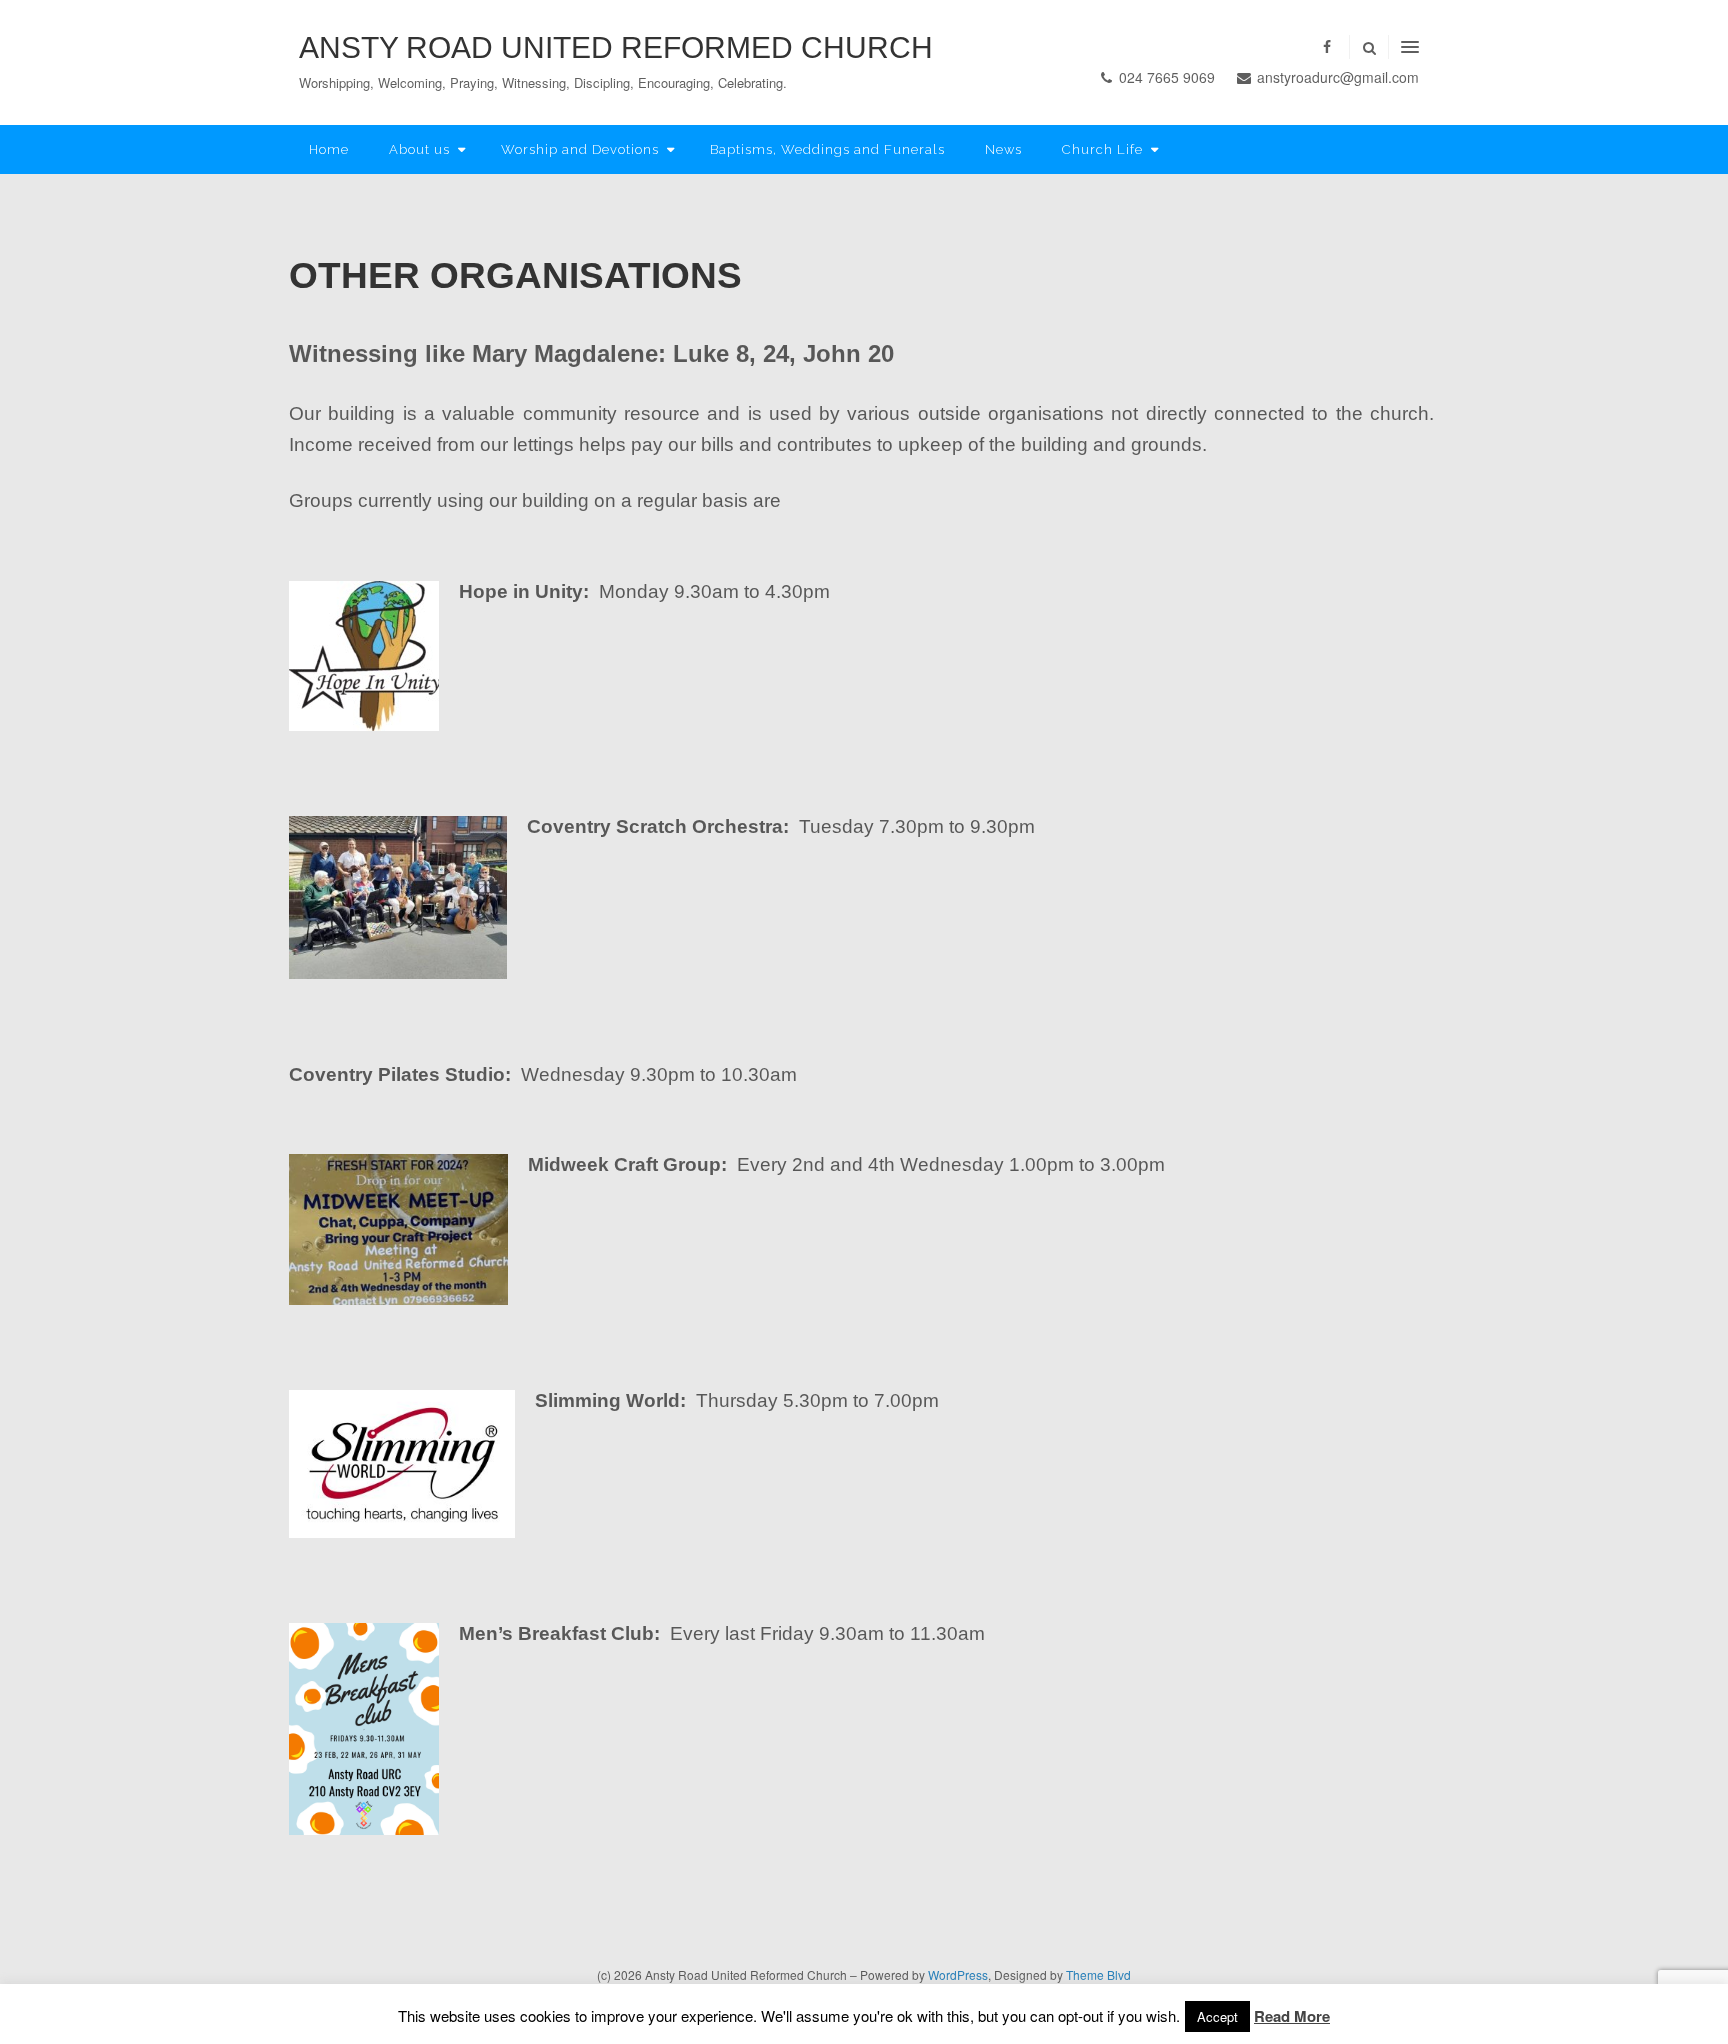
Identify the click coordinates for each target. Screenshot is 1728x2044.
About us (419, 149)
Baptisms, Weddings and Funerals (827, 149)
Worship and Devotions (580, 149)
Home (329, 149)
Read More (1292, 2016)
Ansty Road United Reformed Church (616, 47)
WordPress (958, 1974)
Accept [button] (1217, 2016)
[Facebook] (1327, 46)
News (1003, 149)
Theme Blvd (1098, 1974)
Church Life (1102, 149)
